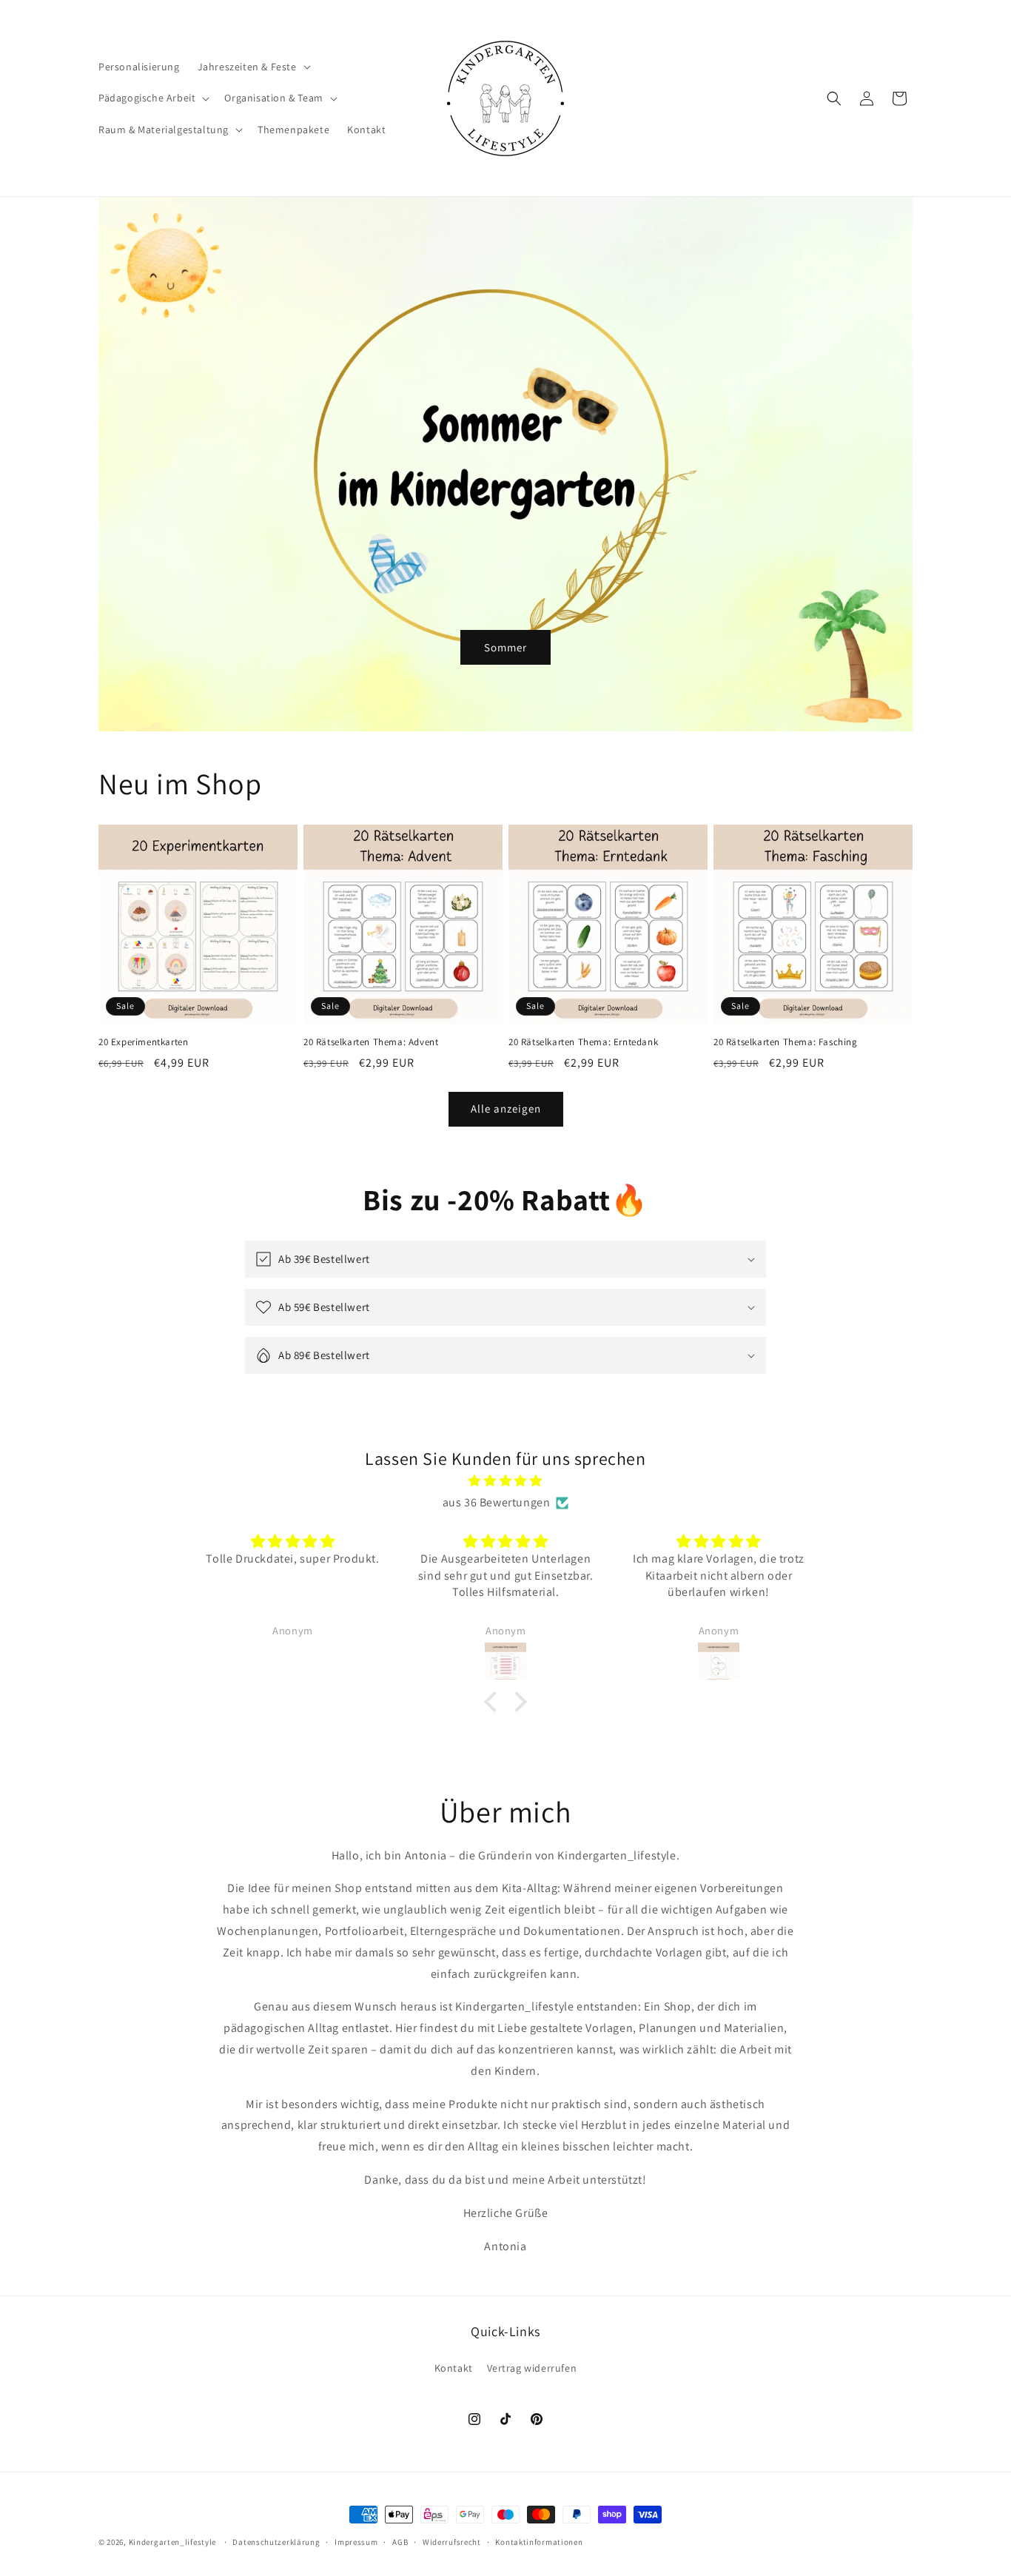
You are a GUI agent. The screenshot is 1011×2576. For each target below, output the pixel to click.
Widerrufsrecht (452, 2542)
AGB (400, 2542)
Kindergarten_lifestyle (172, 2542)
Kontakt (454, 2368)
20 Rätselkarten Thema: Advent (371, 1042)
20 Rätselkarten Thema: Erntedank (583, 1042)
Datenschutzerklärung (276, 2542)
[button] (253, 67)
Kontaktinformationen (539, 2542)
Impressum (356, 2542)
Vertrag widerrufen (532, 2368)
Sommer (505, 647)
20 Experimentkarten (143, 1042)
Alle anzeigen (506, 1108)
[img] (505, 1481)
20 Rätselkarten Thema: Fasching (786, 1042)
